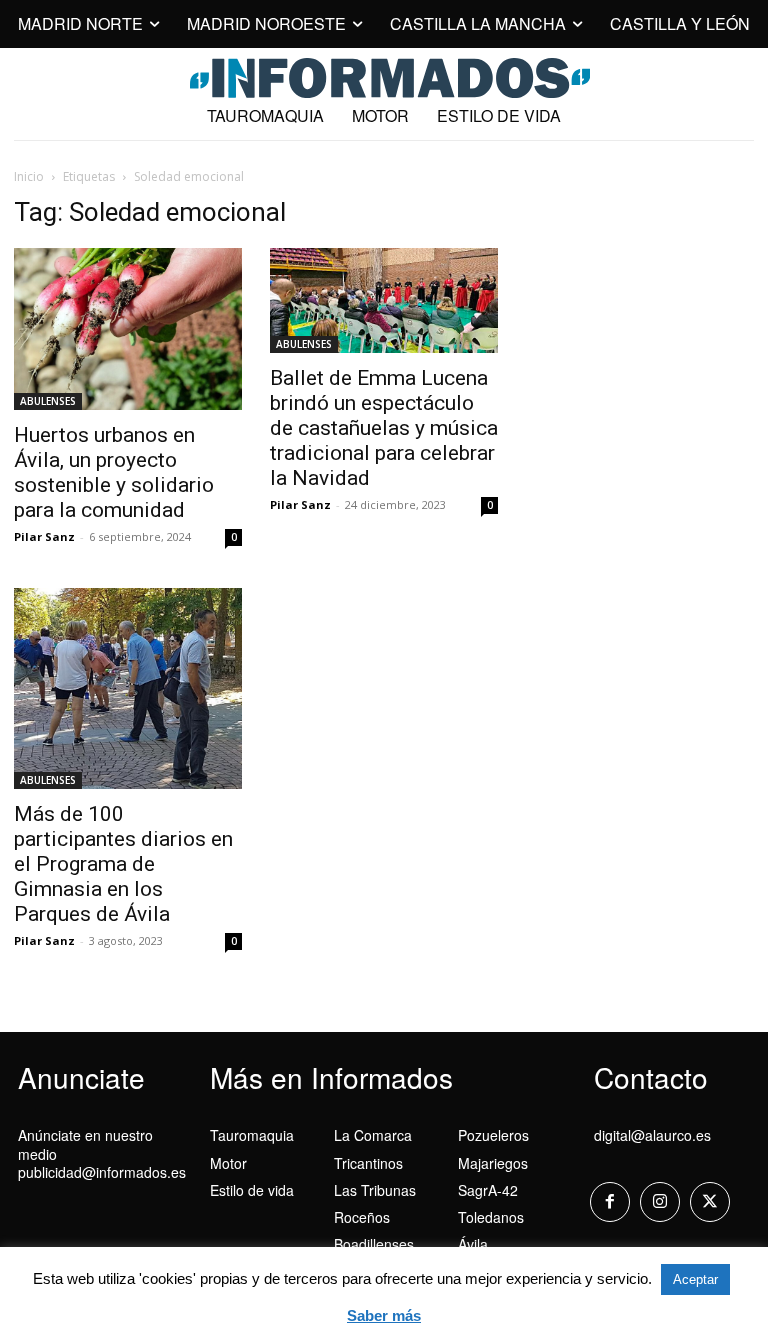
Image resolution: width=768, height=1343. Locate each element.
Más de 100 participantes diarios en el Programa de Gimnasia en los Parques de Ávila (123, 864)
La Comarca (373, 1135)
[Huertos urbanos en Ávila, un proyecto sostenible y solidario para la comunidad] (128, 329)
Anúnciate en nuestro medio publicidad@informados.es (102, 1153)
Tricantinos (368, 1163)
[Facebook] (610, 1202)
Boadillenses (374, 1244)
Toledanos (491, 1217)
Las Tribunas (375, 1190)
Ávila (473, 1244)
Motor (228, 1163)
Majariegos (493, 1163)
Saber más (384, 1315)
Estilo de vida (252, 1190)
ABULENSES (48, 401)
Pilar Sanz (44, 536)
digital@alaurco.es (652, 1135)
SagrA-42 (488, 1190)
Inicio (29, 176)
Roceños (362, 1217)
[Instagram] (660, 1202)
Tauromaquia (252, 1135)
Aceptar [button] (695, 1279)
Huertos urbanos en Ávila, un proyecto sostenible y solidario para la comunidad (114, 472)
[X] (710, 1202)
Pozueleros (493, 1135)
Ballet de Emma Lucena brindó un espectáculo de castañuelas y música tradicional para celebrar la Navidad (384, 428)
